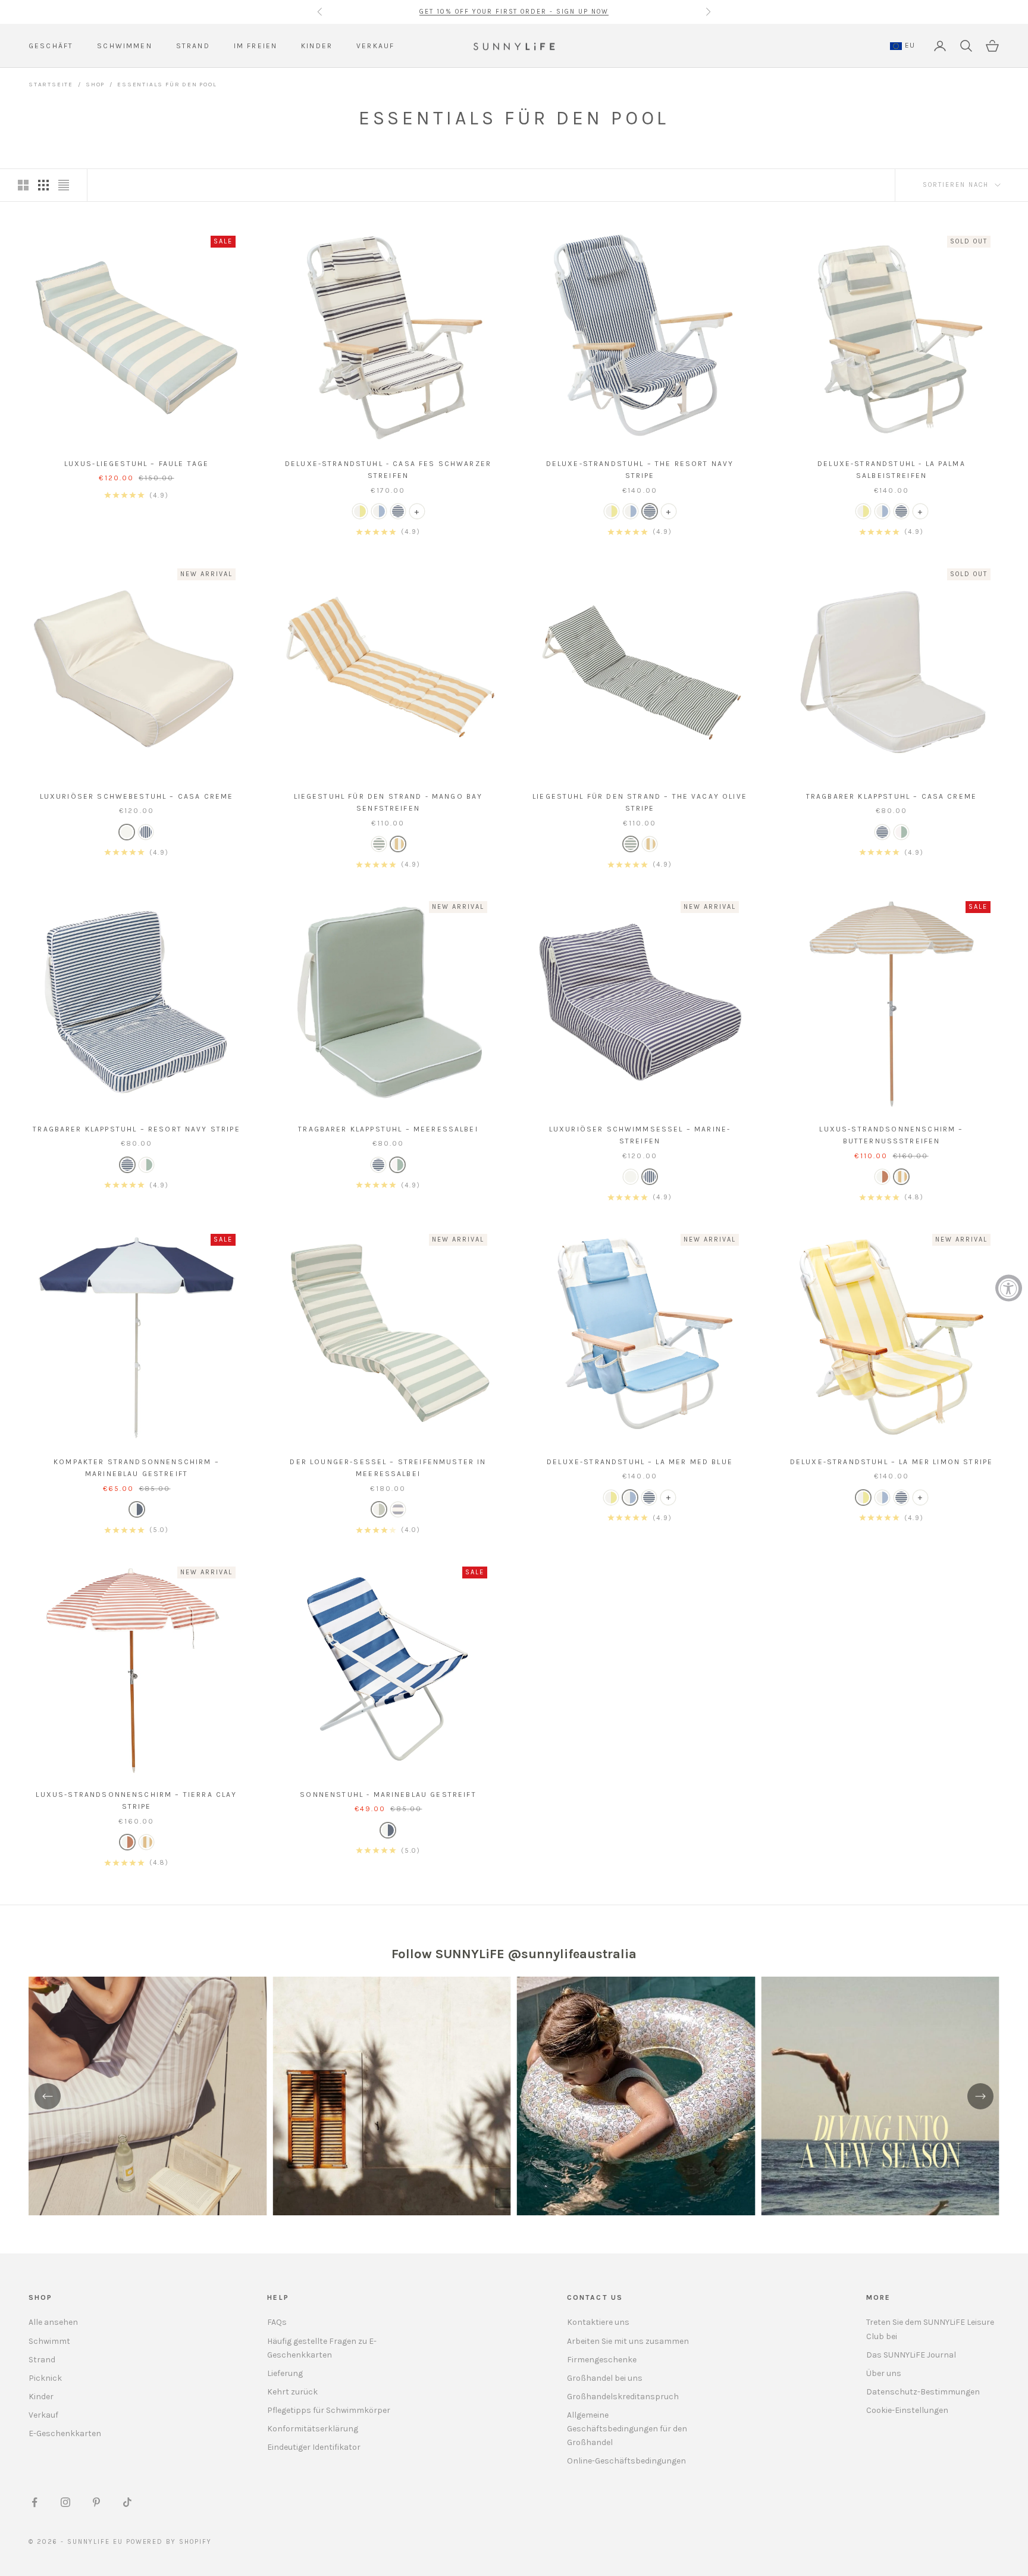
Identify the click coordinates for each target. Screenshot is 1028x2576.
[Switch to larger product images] (23, 185)
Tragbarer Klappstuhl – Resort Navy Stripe (137, 1129)
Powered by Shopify (169, 2542)
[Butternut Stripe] (901, 1177)
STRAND (193, 46)
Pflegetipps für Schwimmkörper (329, 2410)
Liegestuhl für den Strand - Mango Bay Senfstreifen (388, 802)
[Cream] (127, 832)
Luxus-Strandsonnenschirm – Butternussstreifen (891, 1135)
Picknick (45, 2378)
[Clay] (882, 1177)
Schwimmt (49, 2341)
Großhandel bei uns (605, 2378)
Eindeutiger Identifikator (314, 2447)
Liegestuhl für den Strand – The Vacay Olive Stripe (640, 802)
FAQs (277, 2322)
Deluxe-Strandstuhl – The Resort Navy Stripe (640, 470)
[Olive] (379, 844)
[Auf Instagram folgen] (65, 2502)
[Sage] (901, 832)
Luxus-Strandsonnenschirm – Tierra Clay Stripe (136, 1800)
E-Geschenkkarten (65, 2433)
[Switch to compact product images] (64, 185)
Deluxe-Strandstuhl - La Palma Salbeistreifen (891, 470)
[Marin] (388, 1830)
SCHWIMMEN (124, 46)
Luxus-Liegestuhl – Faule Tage (137, 464)
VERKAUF (375, 46)
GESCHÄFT (51, 46)
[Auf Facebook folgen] (35, 2502)
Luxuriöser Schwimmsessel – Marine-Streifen (640, 1135)
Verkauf (43, 2415)
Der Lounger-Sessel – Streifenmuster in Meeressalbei (388, 1468)
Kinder (41, 2397)
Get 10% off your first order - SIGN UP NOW (514, 12)
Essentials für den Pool (167, 85)
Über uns (884, 2373)
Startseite (51, 85)
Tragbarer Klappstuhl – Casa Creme (891, 796)
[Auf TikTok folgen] (127, 2502)
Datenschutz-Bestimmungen (923, 2392)
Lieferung (285, 2373)
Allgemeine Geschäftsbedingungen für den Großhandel (627, 2429)
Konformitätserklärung (313, 2429)
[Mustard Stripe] (398, 844)
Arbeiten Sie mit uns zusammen (628, 2341)
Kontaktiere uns (598, 2322)
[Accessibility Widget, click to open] (1009, 1288)
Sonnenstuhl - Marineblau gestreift (388, 1795)
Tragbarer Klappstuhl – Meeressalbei (388, 1129)
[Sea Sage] (379, 1509)
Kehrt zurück (292, 2392)
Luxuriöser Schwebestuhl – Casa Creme (137, 796)
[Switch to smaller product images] (43, 185)
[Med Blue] (379, 511)
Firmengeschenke (602, 2360)
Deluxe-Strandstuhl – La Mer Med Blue (640, 1462)
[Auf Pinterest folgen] (96, 2502)
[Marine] (146, 832)
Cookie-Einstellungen (907, 2410)
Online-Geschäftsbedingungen (626, 2461)
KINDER (317, 46)
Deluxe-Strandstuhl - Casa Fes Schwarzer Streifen (388, 470)
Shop (95, 85)
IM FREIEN (256, 46)
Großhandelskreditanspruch (623, 2397)
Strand (42, 2360)
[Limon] (360, 511)
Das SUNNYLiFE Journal (911, 2355)
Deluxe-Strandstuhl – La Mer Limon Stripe (891, 1462)
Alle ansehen (53, 2322)
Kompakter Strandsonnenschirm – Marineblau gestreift (137, 1468)
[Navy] (398, 511)
